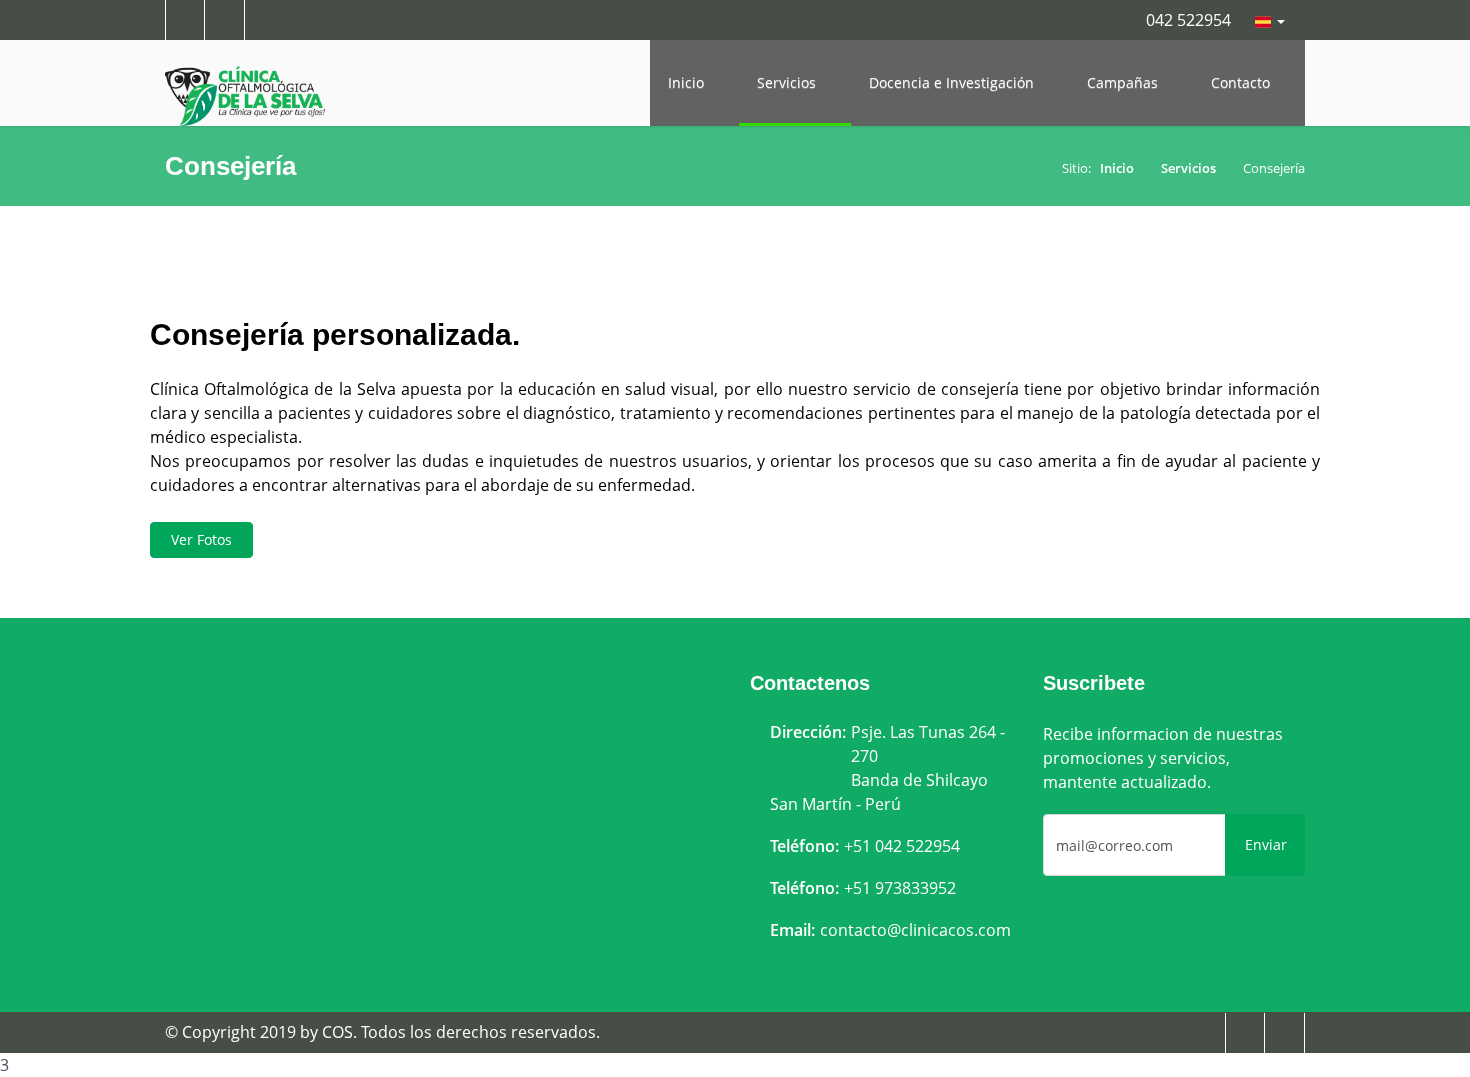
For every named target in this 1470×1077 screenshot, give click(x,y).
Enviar (1266, 844)
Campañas (1124, 82)
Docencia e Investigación (953, 82)
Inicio (688, 82)
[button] (1270, 20)
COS (337, 1032)
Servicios (788, 82)
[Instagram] (1285, 1031)
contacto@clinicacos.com (915, 930)
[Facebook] (1245, 1031)
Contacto (1242, 82)
